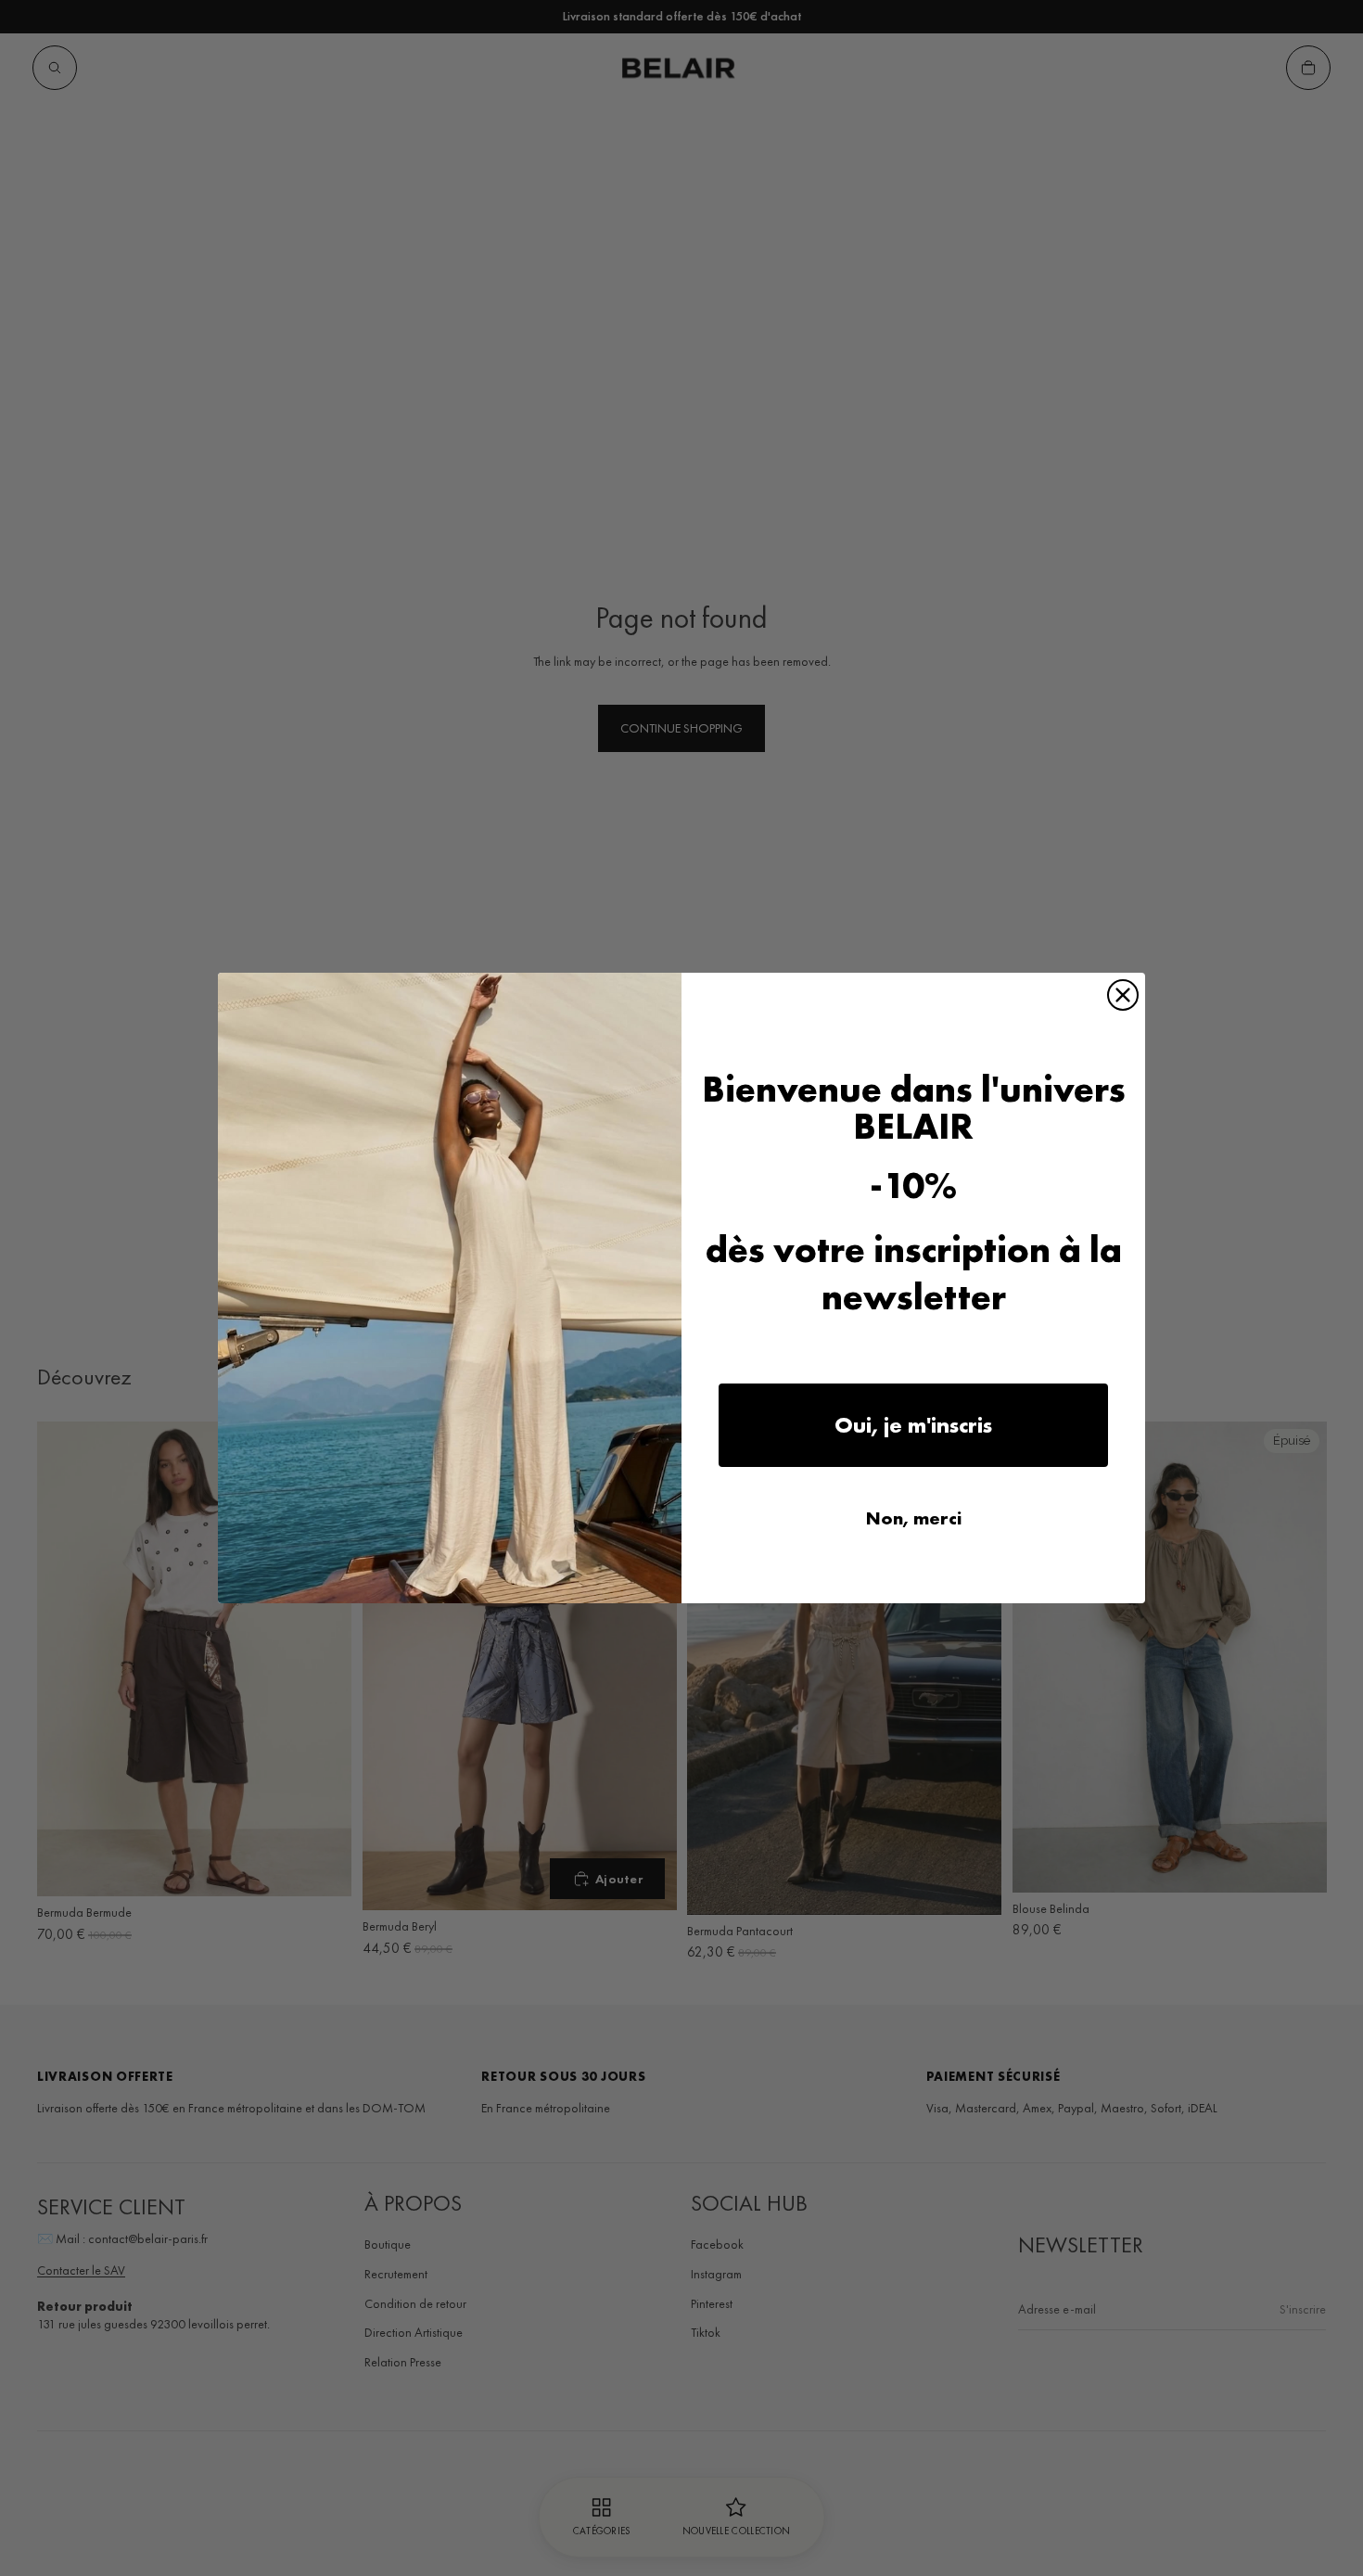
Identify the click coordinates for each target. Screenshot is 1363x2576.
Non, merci (914, 1518)
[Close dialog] (1123, 995)
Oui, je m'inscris (913, 1425)
